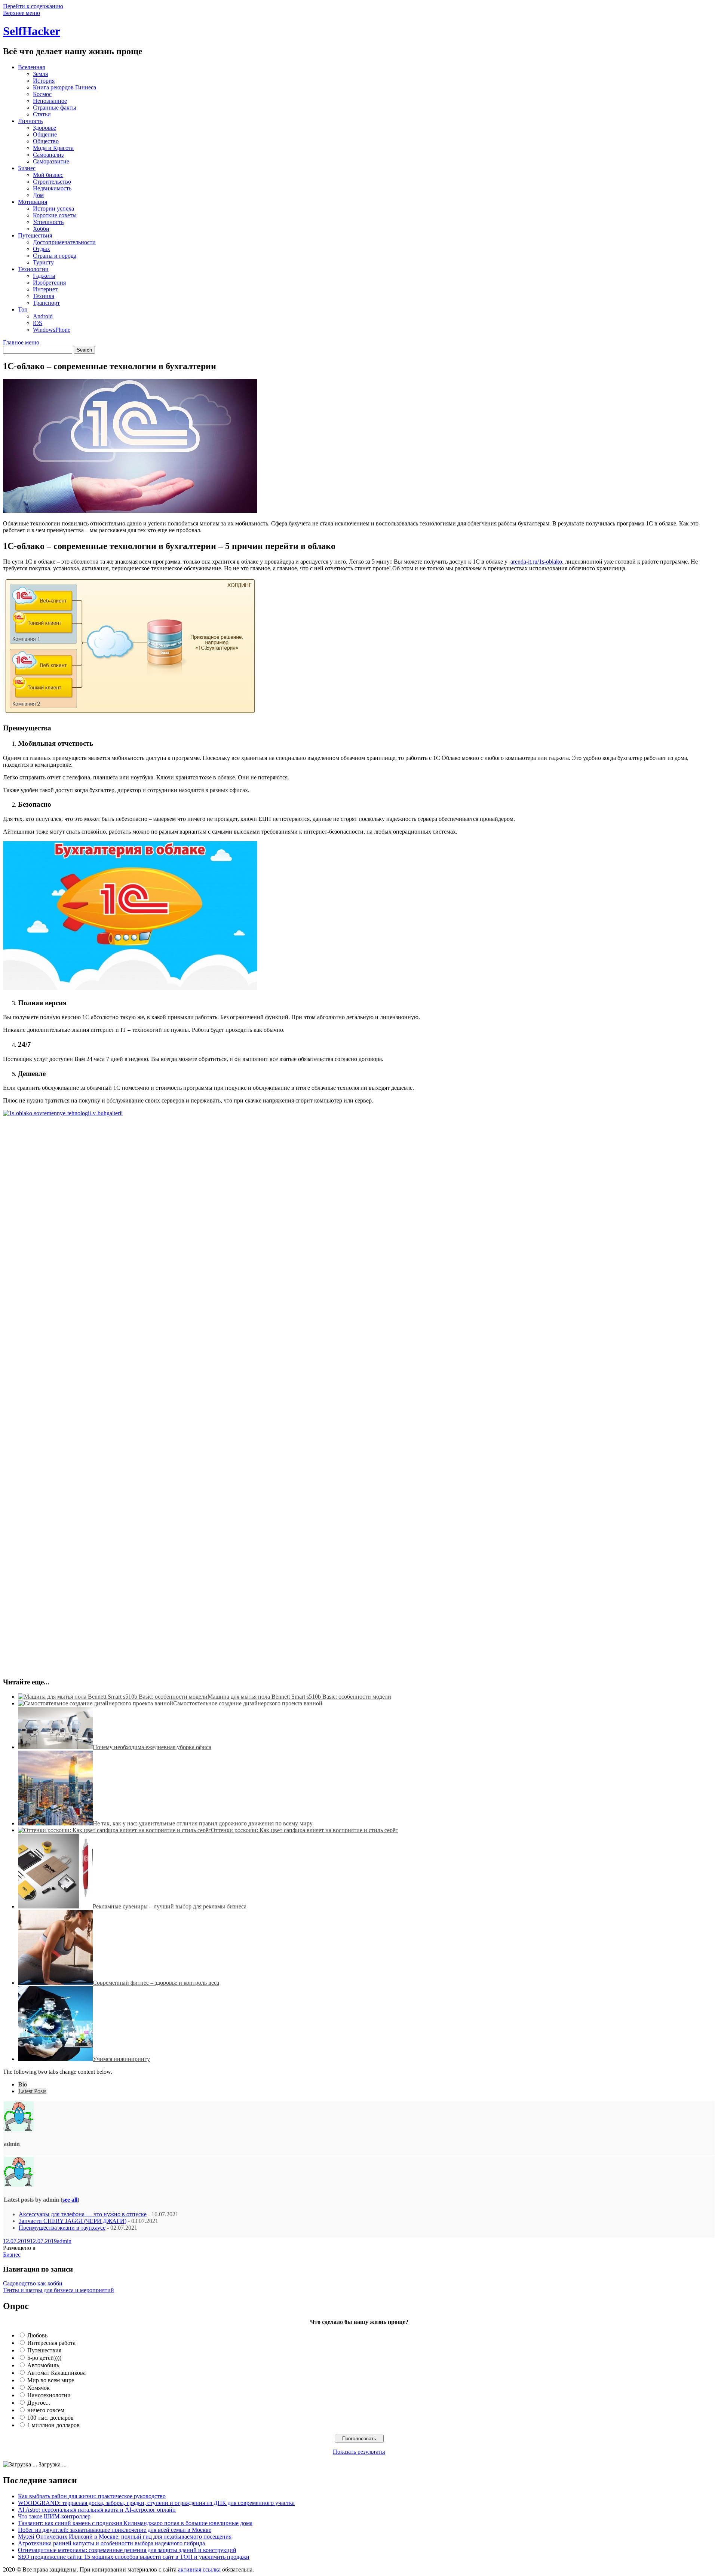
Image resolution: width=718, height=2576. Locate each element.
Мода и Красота (53, 148)
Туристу (43, 262)
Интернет (45, 289)
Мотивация (33, 202)
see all (70, 2200)
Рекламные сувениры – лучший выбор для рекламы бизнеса (170, 1906)
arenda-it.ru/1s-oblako (536, 562)
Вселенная (31, 67)
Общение (45, 134)
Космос (42, 94)
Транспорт (46, 303)
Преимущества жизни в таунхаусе (62, 2228)
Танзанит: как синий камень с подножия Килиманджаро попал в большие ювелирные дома (135, 2523)
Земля (40, 74)
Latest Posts (32, 2091)
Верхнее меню (22, 13)
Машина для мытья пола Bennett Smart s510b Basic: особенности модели (299, 1697)
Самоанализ (48, 155)
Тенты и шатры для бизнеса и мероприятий (59, 2290)
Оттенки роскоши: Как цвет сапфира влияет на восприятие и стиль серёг (304, 1830)
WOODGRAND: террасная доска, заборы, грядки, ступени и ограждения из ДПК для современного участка (156, 2503)
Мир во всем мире (51, 2380)
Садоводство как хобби (33, 2283)
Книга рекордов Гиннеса (65, 87)
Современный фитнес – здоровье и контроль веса (156, 1983)
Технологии (33, 269)
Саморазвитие (51, 161)
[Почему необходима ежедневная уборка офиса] (55, 1747)
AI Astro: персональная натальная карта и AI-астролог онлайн (97, 2510)
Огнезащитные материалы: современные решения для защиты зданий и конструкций (127, 2550)
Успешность (48, 222)
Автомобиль (43, 2365)
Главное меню (21, 342)
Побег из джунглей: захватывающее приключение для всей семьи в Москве (115, 2530)
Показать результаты (359, 2452)
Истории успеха (53, 208)
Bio (23, 2084)
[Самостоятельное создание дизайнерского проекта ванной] (96, 1703)
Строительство (52, 182)
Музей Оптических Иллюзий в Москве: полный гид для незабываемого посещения (125, 2537)
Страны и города (55, 256)
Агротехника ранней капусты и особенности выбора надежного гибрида (111, 2543)
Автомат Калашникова (56, 2373)
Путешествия (35, 235)
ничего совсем (46, 2410)
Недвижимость (52, 188)
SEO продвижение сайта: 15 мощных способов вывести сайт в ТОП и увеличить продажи (134, 2557)
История (44, 81)
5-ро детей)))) (44, 2358)
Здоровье (45, 128)
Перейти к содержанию (33, 6)
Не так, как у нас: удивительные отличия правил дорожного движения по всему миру (203, 1823)
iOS (38, 323)
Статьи (42, 114)
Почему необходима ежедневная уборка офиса (152, 1747)
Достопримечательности (64, 242)
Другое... (39, 2403)
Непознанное (50, 101)
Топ (23, 309)
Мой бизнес (48, 175)
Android (43, 316)
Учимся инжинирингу (121, 2059)
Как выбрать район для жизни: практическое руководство (92, 2496)
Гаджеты (44, 276)
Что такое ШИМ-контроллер (54, 2516)
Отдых (42, 249)
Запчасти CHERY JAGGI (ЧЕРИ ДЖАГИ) (73, 2221)
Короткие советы (55, 215)
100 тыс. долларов (50, 2418)
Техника (44, 296)
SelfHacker (32, 31)
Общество (46, 141)
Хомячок (39, 2388)
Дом (38, 195)
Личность (30, 121)
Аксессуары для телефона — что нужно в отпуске (83, 2214)
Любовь (37, 2335)
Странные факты (55, 108)
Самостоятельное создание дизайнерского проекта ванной (248, 1703)
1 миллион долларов (53, 2425)
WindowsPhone (52, 330)
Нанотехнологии (49, 2395)
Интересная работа (51, 2343)
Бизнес (27, 168)
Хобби (41, 229)
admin (64, 2241)
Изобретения (49, 283)
